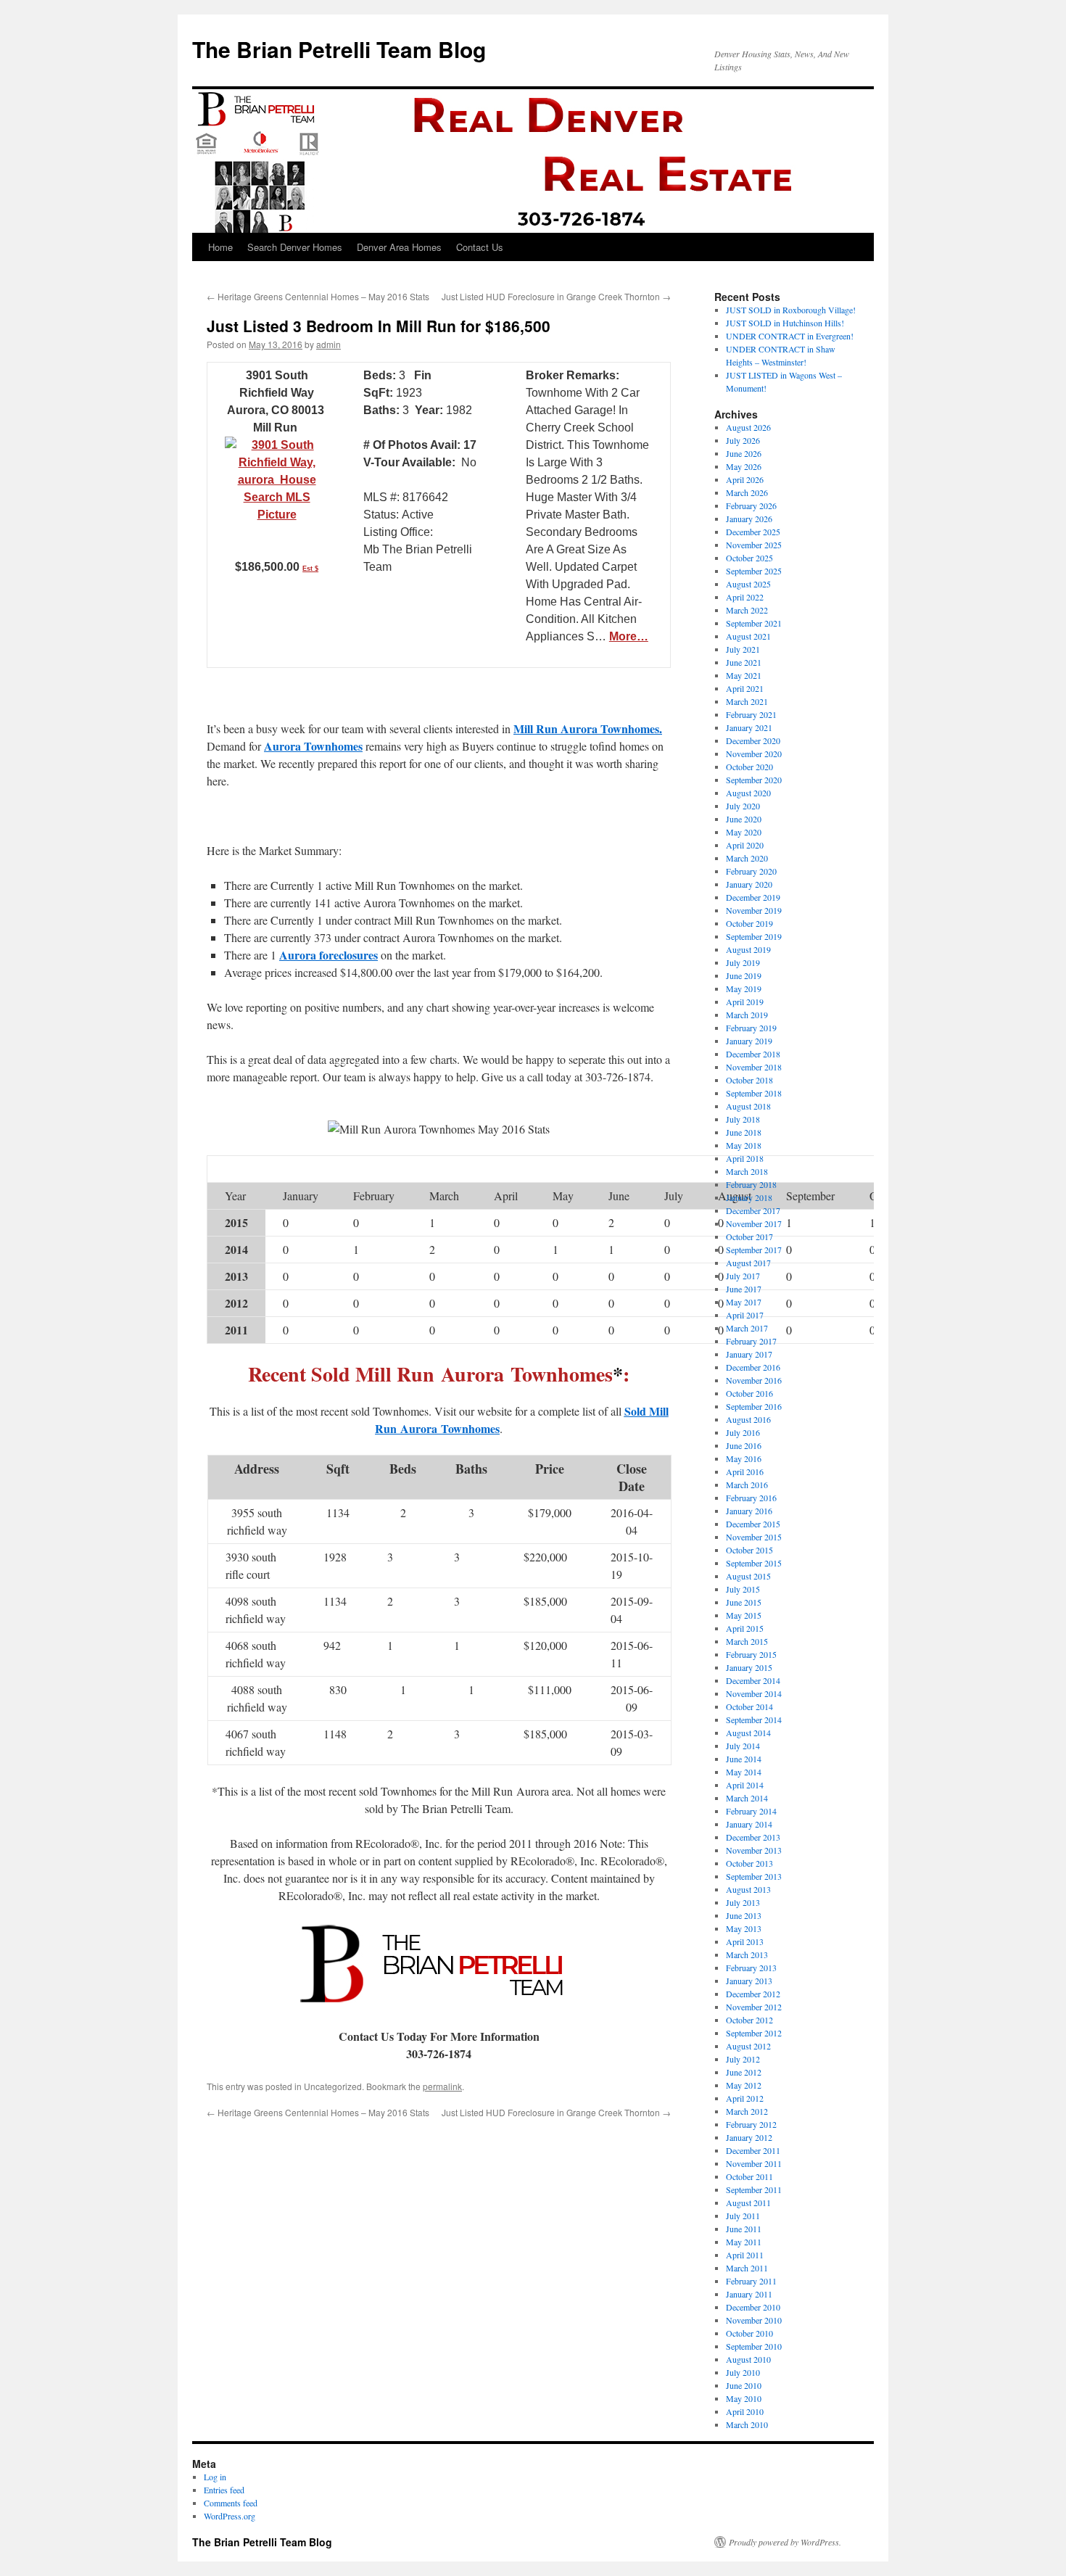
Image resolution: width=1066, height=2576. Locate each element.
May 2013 (744, 1928)
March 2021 (747, 701)
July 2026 (743, 440)
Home (220, 247)
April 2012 (745, 2098)
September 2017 (754, 1250)
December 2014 (753, 1680)
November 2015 (754, 1537)
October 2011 (749, 2176)
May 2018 (744, 1145)
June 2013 (744, 1915)
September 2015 (754, 1563)
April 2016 (745, 1471)
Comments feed (231, 2503)
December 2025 (753, 532)
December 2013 (753, 1837)
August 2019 (748, 949)
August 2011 (748, 2203)
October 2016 (749, 1393)
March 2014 (747, 1798)
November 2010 (754, 2320)
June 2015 (744, 1602)
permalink (442, 2086)
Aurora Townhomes (313, 746)
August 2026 (748, 427)
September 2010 (754, 2346)
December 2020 (753, 740)
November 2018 (754, 1067)
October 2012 (749, 2020)
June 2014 (744, 1759)
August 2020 (748, 793)
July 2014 (743, 1746)
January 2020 (749, 884)
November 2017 (754, 1223)
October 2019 (749, 923)
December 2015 (753, 1524)
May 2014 (744, 1772)
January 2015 (749, 1667)
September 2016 (754, 1406)
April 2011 (745, 2255)
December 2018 (753, 1054)
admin (329, 344)
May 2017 (744, 1302)
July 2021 (743, 649)
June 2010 (744, 2385)
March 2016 (747, 1485)
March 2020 (747, 858)
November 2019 (754, 910)
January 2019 (749, 1041)
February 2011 (751, 2281)
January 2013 (749, 1981)
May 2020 (744, 832)
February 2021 (751, 714)
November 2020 (754, 754)
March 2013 (747, 1954)
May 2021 (744, 675)
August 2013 (748, 1889)
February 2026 (751, 505)
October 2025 (749, 558)
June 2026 (744, 453)
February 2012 (751, 2124)
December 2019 (753, 897)
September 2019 (754, 936)
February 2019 (751, 1028)
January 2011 (749, 2294)
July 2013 (743, 1902)
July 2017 (743, 1276)
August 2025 (748, 584)
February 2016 (751, 1498)
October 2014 (749, 1706)
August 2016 (748, 1419)
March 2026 (747, 492)
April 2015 (745, 1628)
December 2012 (753, 1994)
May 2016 (744, 1458)
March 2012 (747, 2111)
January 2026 (749, 519)
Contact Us (480, 247)
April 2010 (745, 2411)
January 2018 (749, 1197)
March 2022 (747, 610)
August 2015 (748, 1576)
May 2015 (744, 1615)
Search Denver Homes (295, 247)
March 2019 (747, 1015)
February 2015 (751, 1654)
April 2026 (745, 479)
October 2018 (749, 1080)
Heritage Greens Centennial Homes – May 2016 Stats (318, 296)
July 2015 (743, 1589)
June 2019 (744, 975)
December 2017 (753, 1210)
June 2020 (744, 819)
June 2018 (744, 1132)
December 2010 (753, 2307)
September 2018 (754, 1093)
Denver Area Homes (399, 247)
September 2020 (754, 780)
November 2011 (754, 2163)
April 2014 (745, 1785)
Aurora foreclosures (329, 955)
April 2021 (745, 688)
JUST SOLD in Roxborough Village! (791, 310)
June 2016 (744, 1445)
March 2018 (747, 1171)
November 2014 (754, 1693)
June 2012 (744, 2072)
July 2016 (743, 1432)
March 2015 (747, 1641)
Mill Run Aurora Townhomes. (588, 728)
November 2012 (754, 2007)
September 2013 (754, 1876)
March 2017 (747, 1328)
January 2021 (749, 727)
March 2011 (747, 2268)
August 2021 (748, 636)
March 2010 (747, 2424)
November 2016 (754, 1380)
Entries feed (224, 2490)
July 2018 (743, 1119)
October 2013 (749, 1863)
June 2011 (744, 2229)
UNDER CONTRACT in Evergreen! (790, 336)
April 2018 (745, 1158)
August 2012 (748, 2046)
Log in (215, 2477)
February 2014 (751, 1811)
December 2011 (753, 2150)
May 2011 (744, 2242)
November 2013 (754, 1850)
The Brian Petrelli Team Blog (339, 49)
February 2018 (751, 1184)
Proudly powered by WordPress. (785, 2542)
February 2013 (751, 1968)
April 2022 (745, 597)
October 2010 (749, 2333)
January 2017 (749, 1354)
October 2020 (749, 767)
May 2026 (744, 466)
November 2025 (754, 545)
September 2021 (754, 623)
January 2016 (749, 1511)
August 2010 (748, 2359)
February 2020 (751, 871)
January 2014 (749, 1824)
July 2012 (743, 2059)
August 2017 (748, 1263)
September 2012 (754, 2033)
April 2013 (745, 1941)
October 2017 (749, 1237)
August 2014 (748, 1733)
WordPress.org (230, 2516)
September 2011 (754, 2189)
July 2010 (743, 2372)
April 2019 (745, 1002)
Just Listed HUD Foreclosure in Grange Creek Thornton (556, 296)
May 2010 (744, 2398)
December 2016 (753, 1367)
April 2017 (745, 1315)
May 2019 (744, 988)
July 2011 (743, 2216)
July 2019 (743, 962)
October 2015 (749, 1550)
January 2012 (749, 2137)
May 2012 (744, 2085)
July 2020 (743, 806)
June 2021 (744, 662)
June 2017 (744, 1289)
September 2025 (754, 571)
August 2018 (748, 1106)
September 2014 (754, 1720)
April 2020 (745, 845)
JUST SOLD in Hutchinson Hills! (785, 323)
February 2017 (751, 1341)
